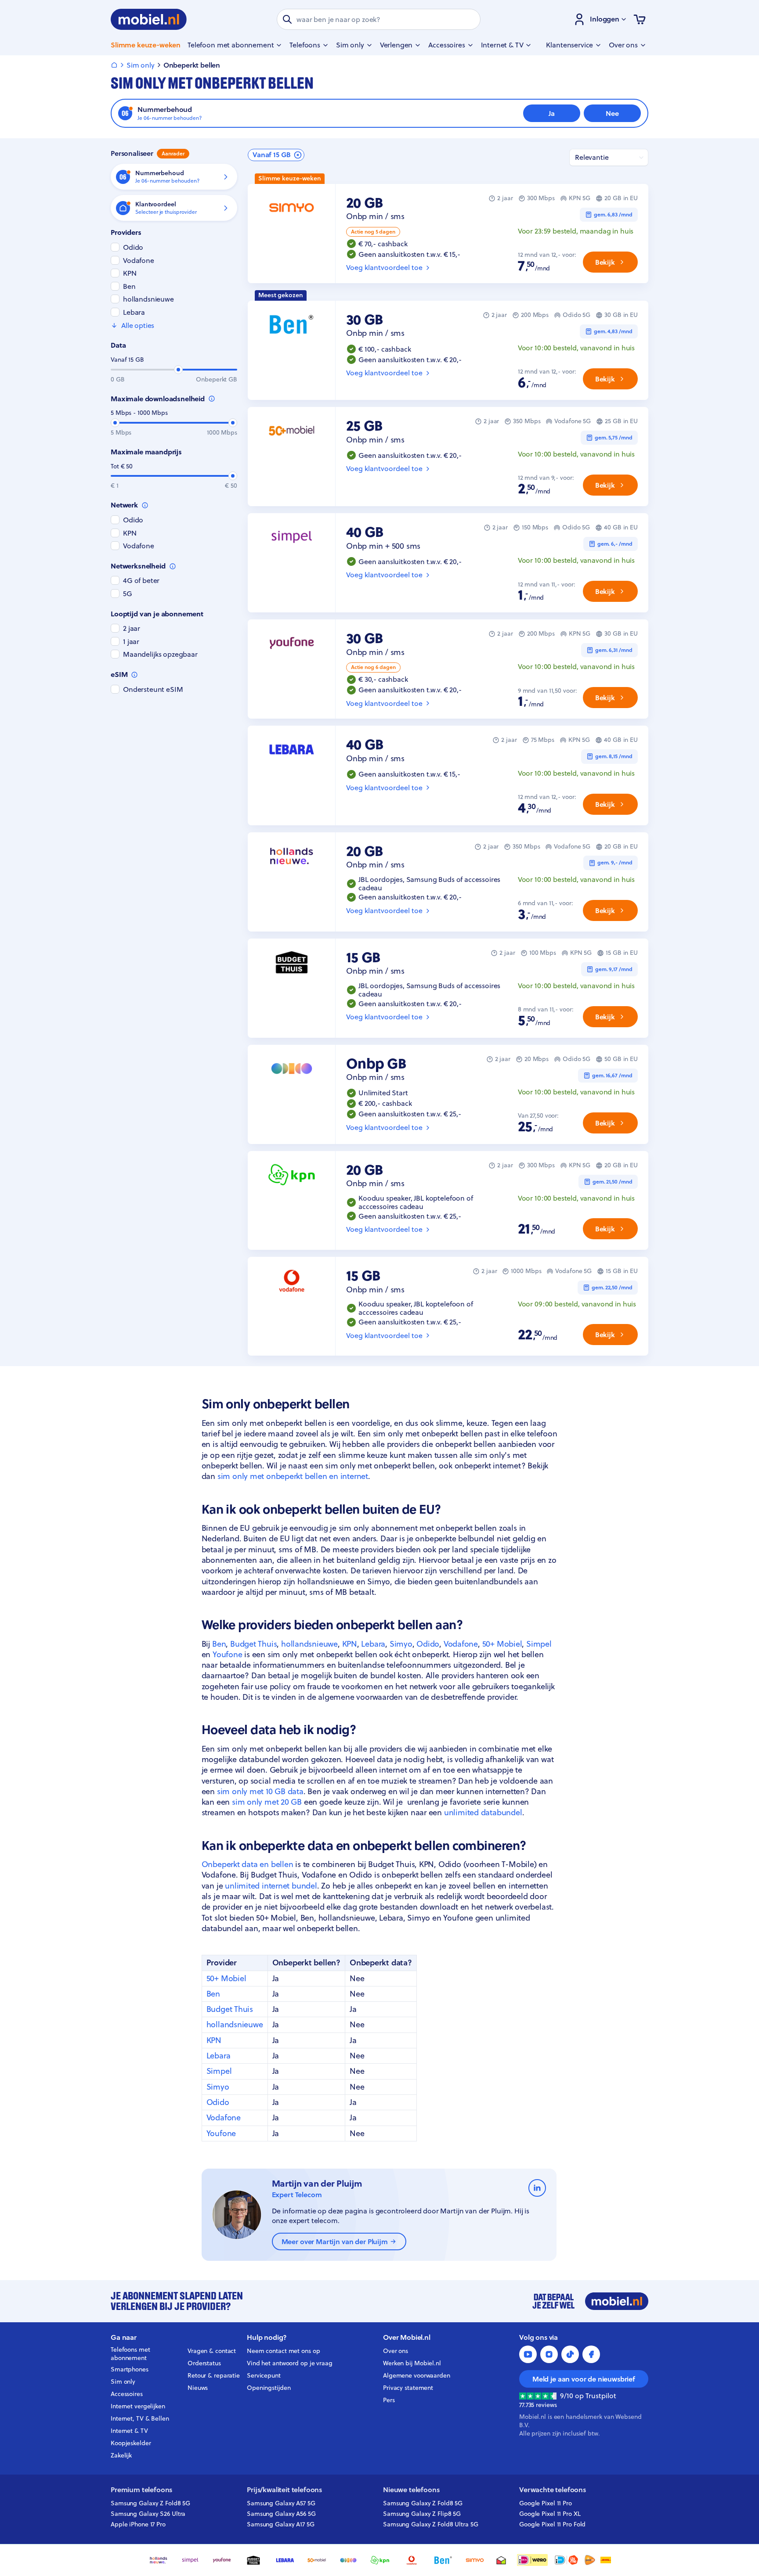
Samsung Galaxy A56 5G (281, 2514)
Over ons (396, 2351)
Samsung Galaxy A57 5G (281, 2503)
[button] (276, 155)
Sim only (123, 2382)
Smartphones (130, 2369)
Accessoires (127, 2394)
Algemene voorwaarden (417, 2375)
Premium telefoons (141, 2490)
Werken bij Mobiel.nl (412, 2363)
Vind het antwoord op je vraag (290, 2363)
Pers (389, 2400)
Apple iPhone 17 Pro (138, 2524)
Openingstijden (269, 2388)
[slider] (178, 370)
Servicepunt (264, 2375)
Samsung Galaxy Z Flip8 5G (422, 2514)
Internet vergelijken (138, 2406)
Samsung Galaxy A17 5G (281, 2524)
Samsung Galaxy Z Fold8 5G (150, 2503)
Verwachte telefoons (553, 2490)
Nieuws (198, 2388)
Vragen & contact (212, 2351)
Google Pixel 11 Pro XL (550, 2514)
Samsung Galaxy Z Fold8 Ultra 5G (431, 2524)
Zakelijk (121, 2455)
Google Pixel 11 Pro (546, 2503)
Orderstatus (204, 2363)
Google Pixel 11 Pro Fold (552, 2524)
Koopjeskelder (131, 2443)
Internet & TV (129, 2431)
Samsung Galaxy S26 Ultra (148, 2514)
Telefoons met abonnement (130, 2354)
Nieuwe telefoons (411, 2490)
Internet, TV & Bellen (140, 2418)
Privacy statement (408, 2388)
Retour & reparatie (214, 2375)
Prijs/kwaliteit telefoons (284, 2490)
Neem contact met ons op (283, 2351)
